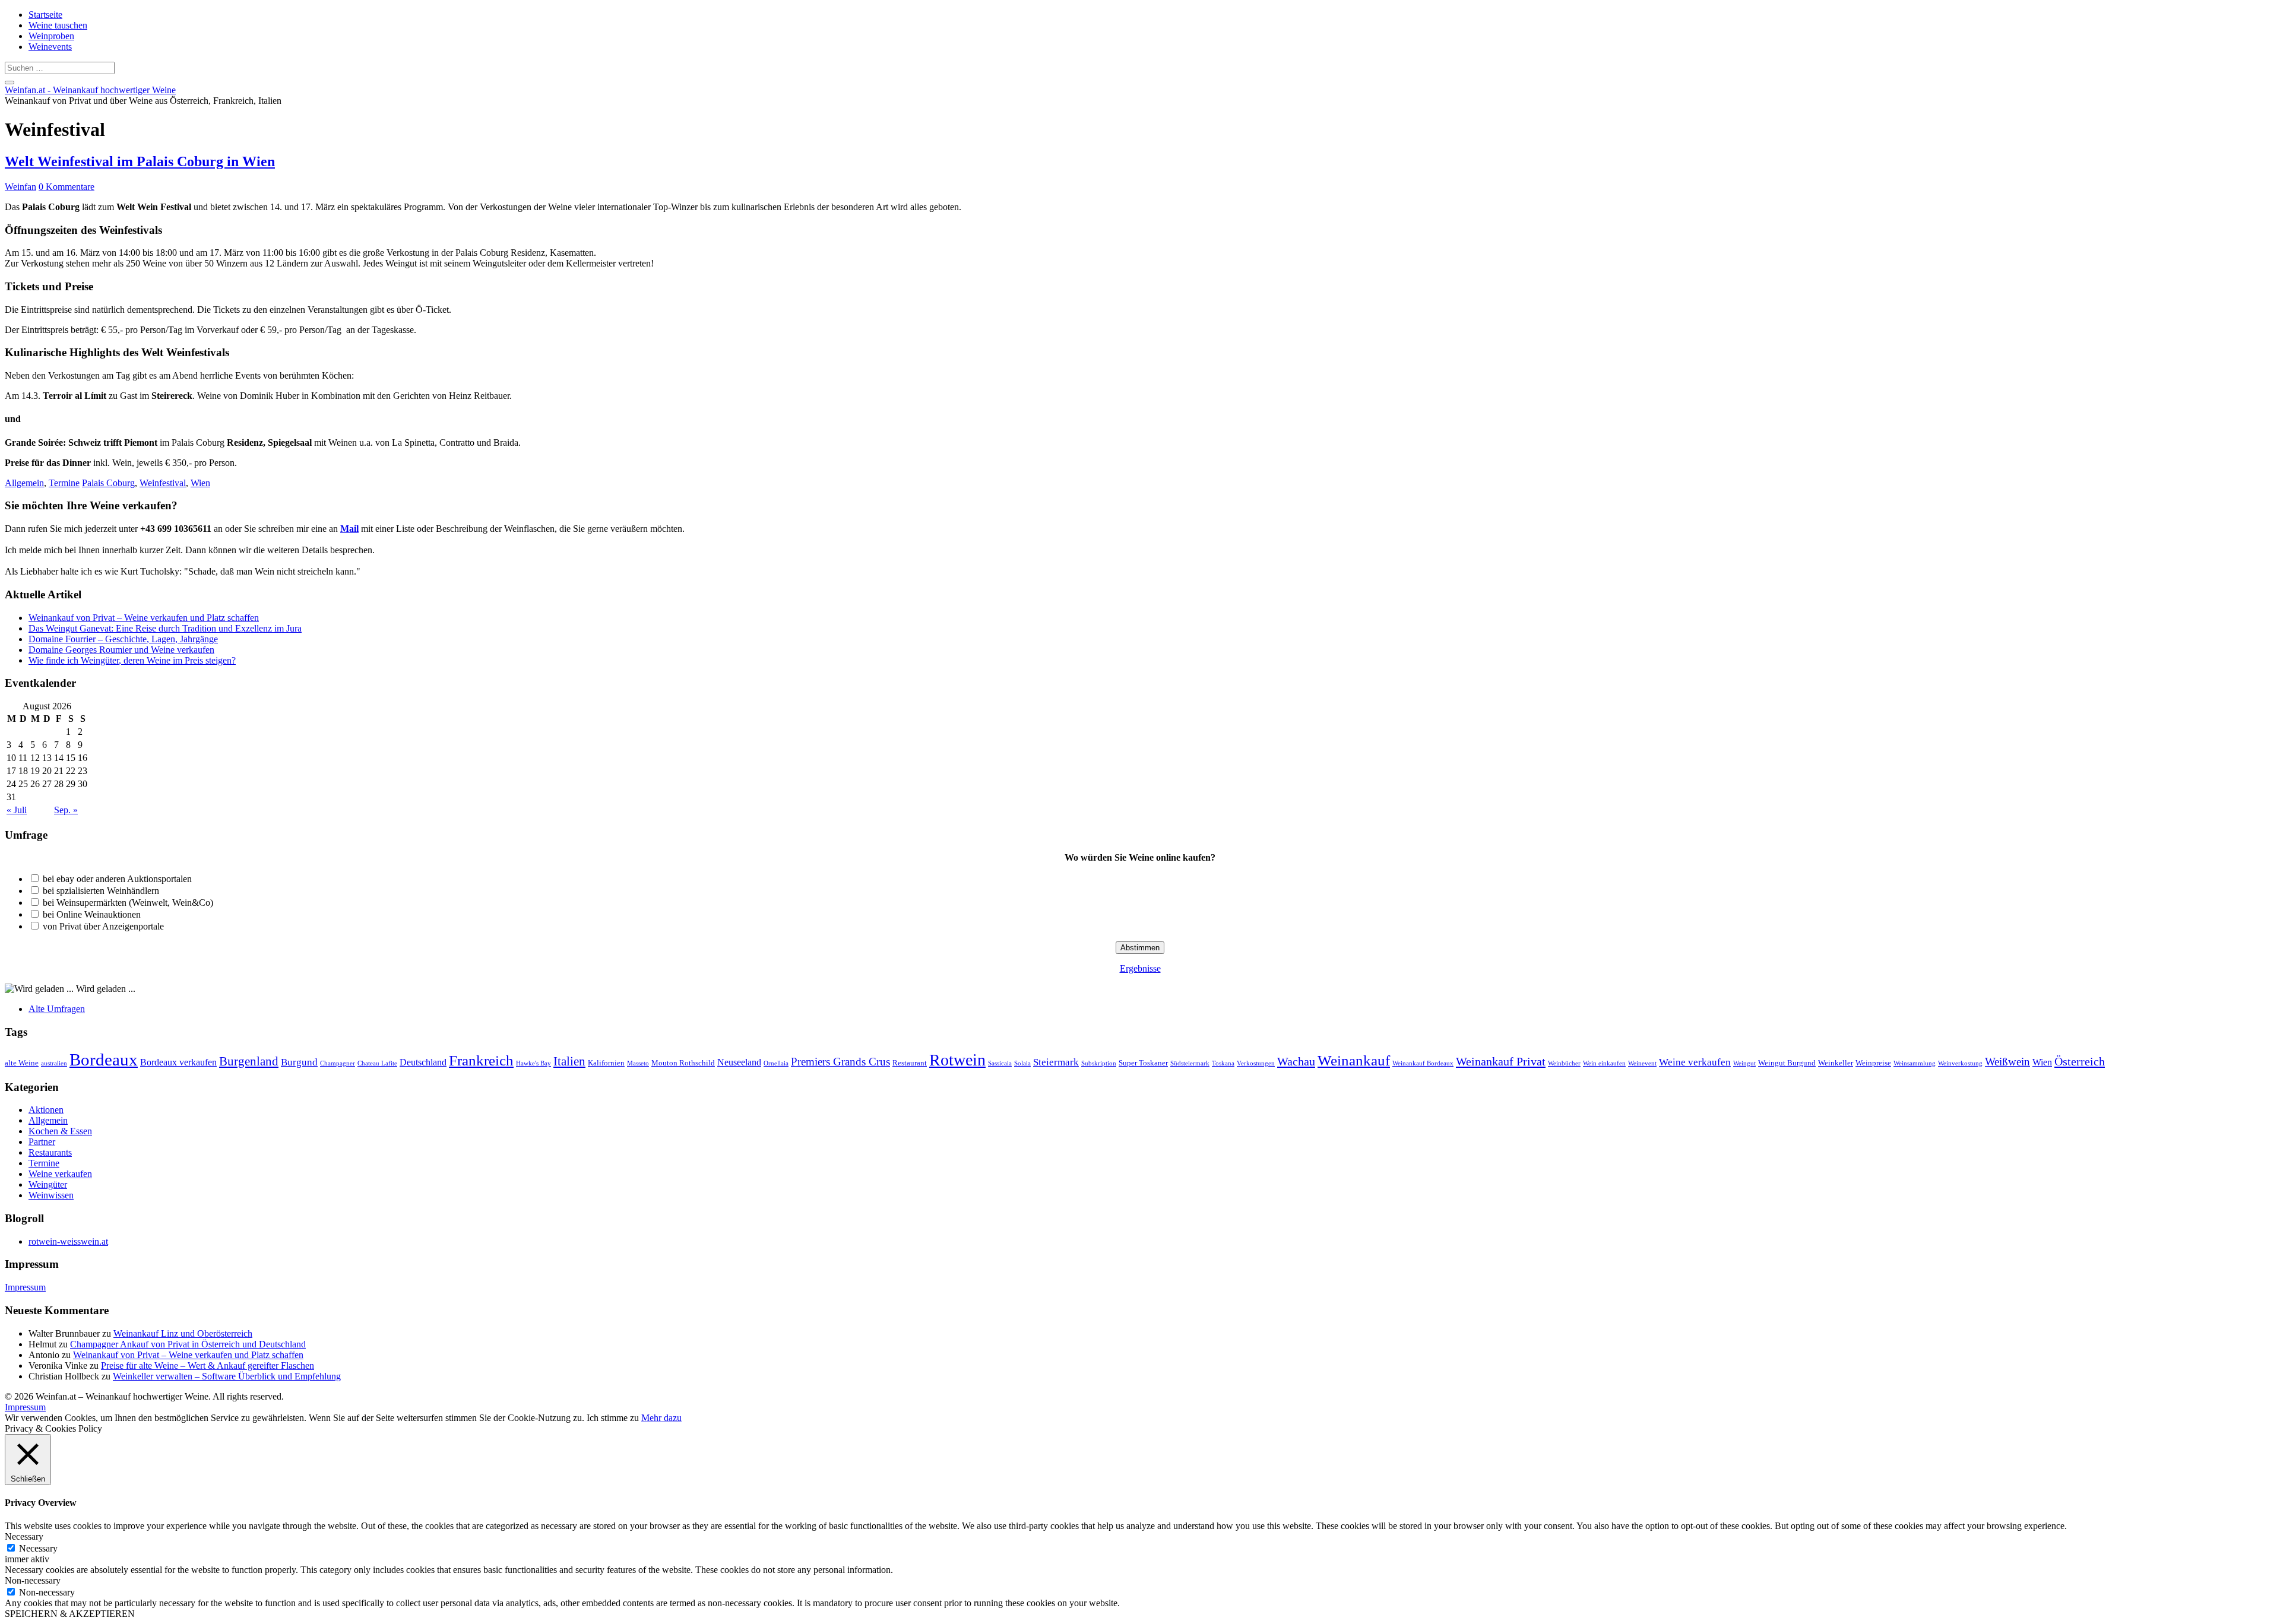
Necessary (38, 1548)
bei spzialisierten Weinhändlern (101, 891)
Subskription (1099, 1063)
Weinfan (20, 187)
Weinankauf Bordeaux (1423, 1063)
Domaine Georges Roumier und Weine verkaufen (121, 650)
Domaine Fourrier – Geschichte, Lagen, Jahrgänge (123, 639)
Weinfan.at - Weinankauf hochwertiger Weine (90, 90)
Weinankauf (1354, 1060)
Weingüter (48, 1184)
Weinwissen (51, 1195)
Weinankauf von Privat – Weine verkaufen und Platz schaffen (144, 618)
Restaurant (910, 1063)
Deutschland (423, 1062)
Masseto (638, 1063)
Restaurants (50, 1152)
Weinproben (51, 36)
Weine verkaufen (1695, 1062)
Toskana (1223, 1063)
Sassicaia (1000, 1063)
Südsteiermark (1190, 1063)
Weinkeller (1836, 1063)
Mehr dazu (661, 1418)
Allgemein (24, 483)
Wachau (1296, 1061)
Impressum (25, 1287)
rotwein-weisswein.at (68, 1241)
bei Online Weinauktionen (92, 914)
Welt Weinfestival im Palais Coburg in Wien (140, 161)
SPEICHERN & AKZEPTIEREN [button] (70, 1614)
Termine (64, 483)
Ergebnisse (1140, 968)
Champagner (338, 1063)
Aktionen (46, 1110)
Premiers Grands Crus (840, 1062)
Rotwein (957, 1060)
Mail (349, 529)
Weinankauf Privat (1501, 1061)
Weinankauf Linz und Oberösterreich (183, 1333)
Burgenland (249, 1061)
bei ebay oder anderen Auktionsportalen (117, 879)
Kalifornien (606, 1063)
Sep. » (66, 810)
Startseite (45, 15)
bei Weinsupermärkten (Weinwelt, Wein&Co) (128, 903)
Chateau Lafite (377, 1063)
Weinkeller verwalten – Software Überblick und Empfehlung (227, 1376)
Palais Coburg (108, 483)
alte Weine (22, 1063)
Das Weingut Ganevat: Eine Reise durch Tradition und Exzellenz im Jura (165, 628)
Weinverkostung (1960, 1063)
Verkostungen (1256, 1063)
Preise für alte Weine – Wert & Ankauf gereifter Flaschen (208, 1366)
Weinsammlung (1915, 1063)
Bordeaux (104, 1060)
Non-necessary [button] (33, 1580)
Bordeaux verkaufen (178, 1062)
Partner (42, 1142)
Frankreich (481, 1060)
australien (54, 1063)
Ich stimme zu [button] (613, 1418)
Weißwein (2007, 1062)
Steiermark (1056, 1062)
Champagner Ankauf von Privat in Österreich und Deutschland (188, 1344)
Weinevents (50, 47)
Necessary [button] (24, 1536)
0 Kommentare (66, 187)
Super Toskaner (1143, 1063)
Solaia (1022, 1063)
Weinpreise (1873, 1063)
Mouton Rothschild (683, 1063)
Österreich (2080, 1061)
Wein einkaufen (1604, 1063)
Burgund (299, 1062)
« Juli (17, 810)
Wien (200, 483)
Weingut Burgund (1787, 1063)
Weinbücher (1564, 1063)
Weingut (1744, 1063)
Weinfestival (163, 483)
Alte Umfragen (57, 1009)
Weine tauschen (58, 25)
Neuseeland (739, 1062)
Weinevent (1642, 1063)
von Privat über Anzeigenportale (103, 926)
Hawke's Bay (533, 1063)
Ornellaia (776, 1063)
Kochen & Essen (60, 1131)
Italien (569, 1061)
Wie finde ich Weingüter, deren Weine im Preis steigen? (132, 660)
